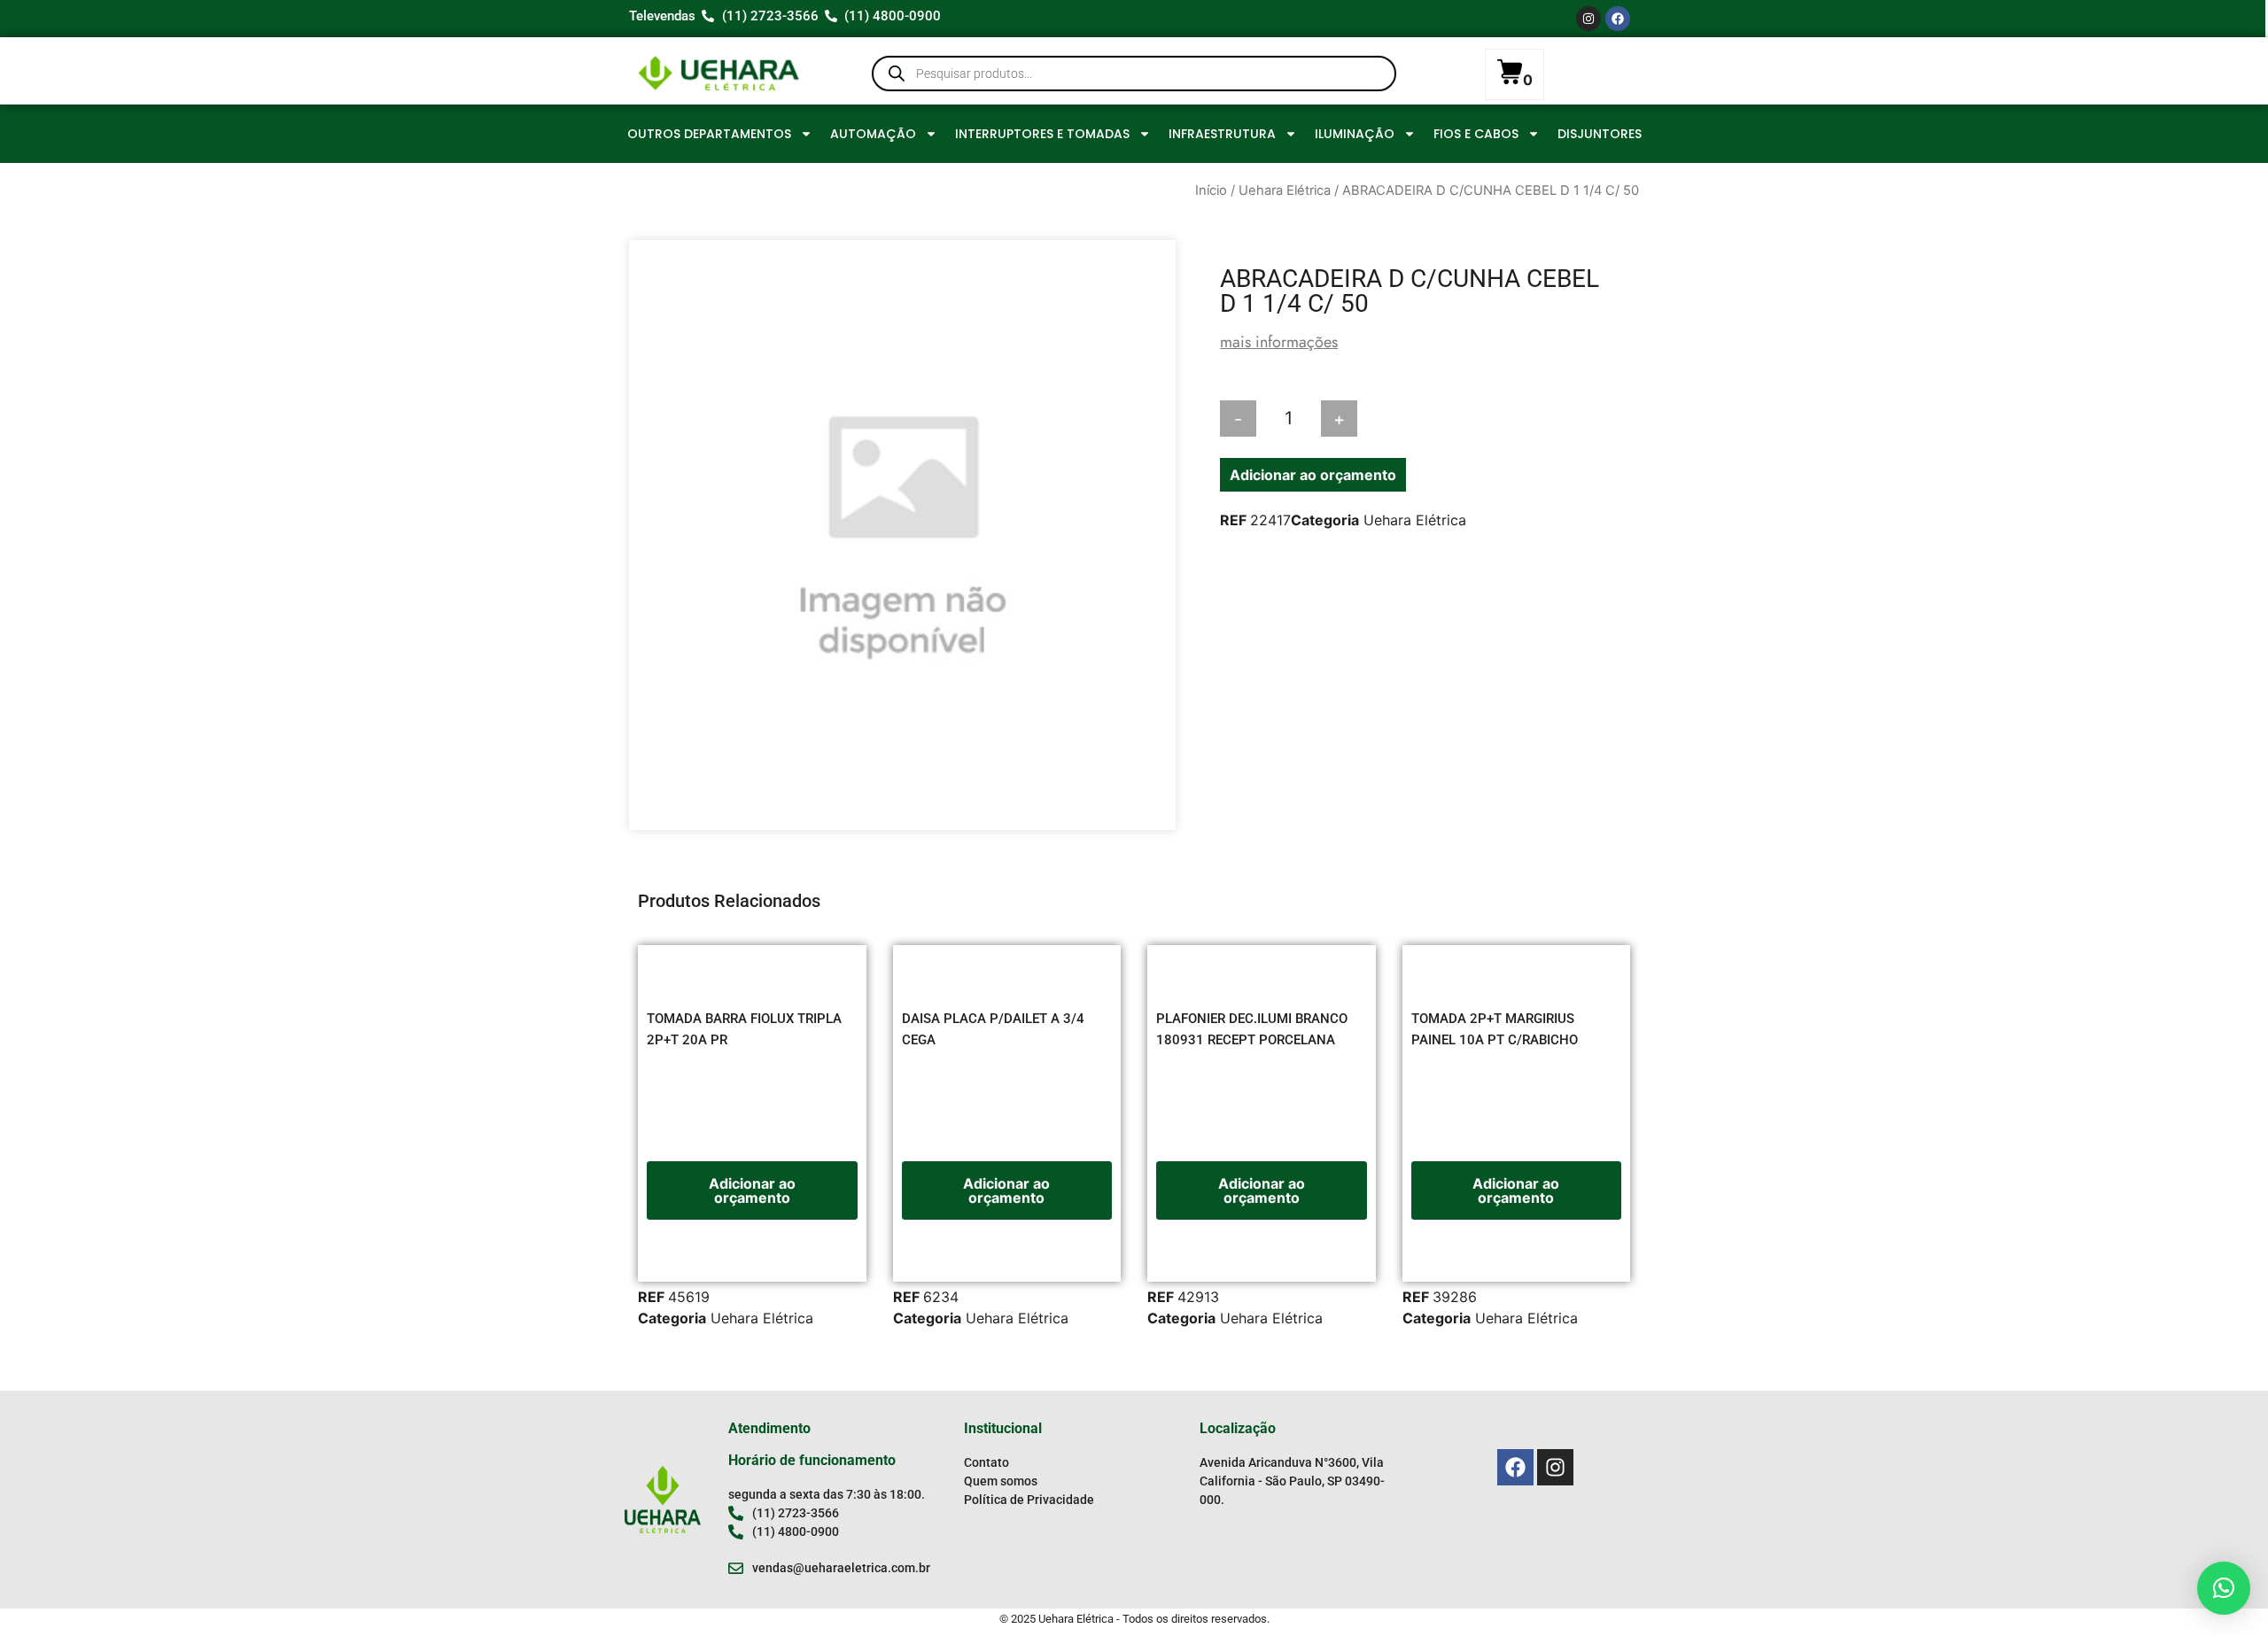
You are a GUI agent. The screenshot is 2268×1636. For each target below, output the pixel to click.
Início (1211, 190)
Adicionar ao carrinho (1445, 419)
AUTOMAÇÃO (873, 134)
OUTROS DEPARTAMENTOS (709, 134)
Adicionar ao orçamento (1313, 475)
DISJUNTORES (1600, 134)
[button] (2224, 1588)
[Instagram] (1588, 19)
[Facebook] (1618, 19)
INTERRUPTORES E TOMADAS (1042, 134)
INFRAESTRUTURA (1222, 134)
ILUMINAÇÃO (1355, 134)
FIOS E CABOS (1476, 134)
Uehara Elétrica (1285, 190)
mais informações (1279, 342)
